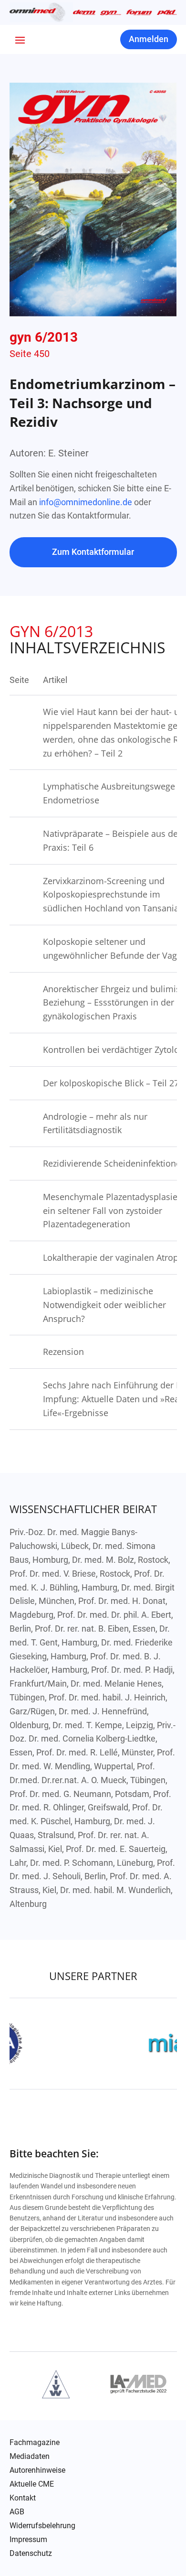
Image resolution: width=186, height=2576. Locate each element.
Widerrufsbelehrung (42, 2526)
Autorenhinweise (37, 2470)
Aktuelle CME (32, 2484)
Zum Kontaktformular (93, 552)
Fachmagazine (35, 2443)
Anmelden (149, 39)
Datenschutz (31, 2554)
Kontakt (23, 2498)
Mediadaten (30, 2457)
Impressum (28, 2540)
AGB (17, 2512)
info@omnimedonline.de (86, 502)
